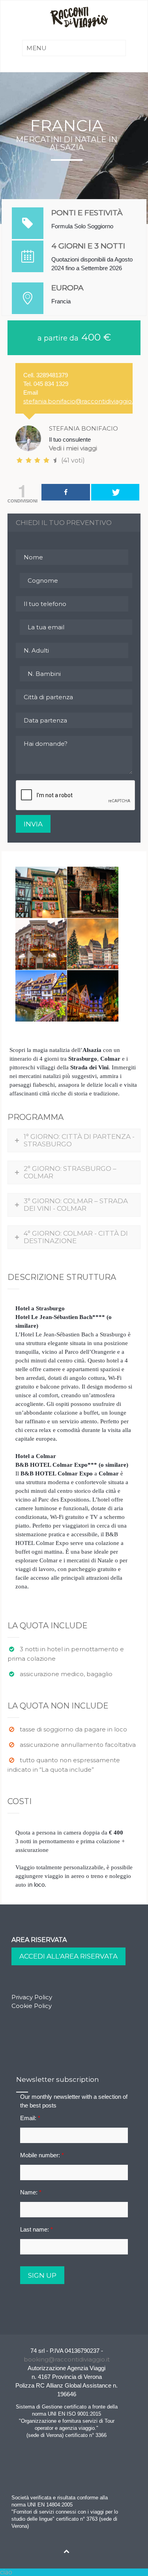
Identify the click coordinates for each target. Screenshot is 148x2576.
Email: (30, 2118)
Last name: (37, 2229)
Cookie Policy (32, 2006)
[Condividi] (66, 492)
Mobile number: (42, 2155)
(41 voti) (72, 460)
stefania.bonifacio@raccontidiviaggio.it (80, 401)
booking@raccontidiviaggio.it (67, 2359)
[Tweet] (115, 492)
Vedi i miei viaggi (73, 448)
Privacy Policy (32, 1997)
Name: (31, 2192)
